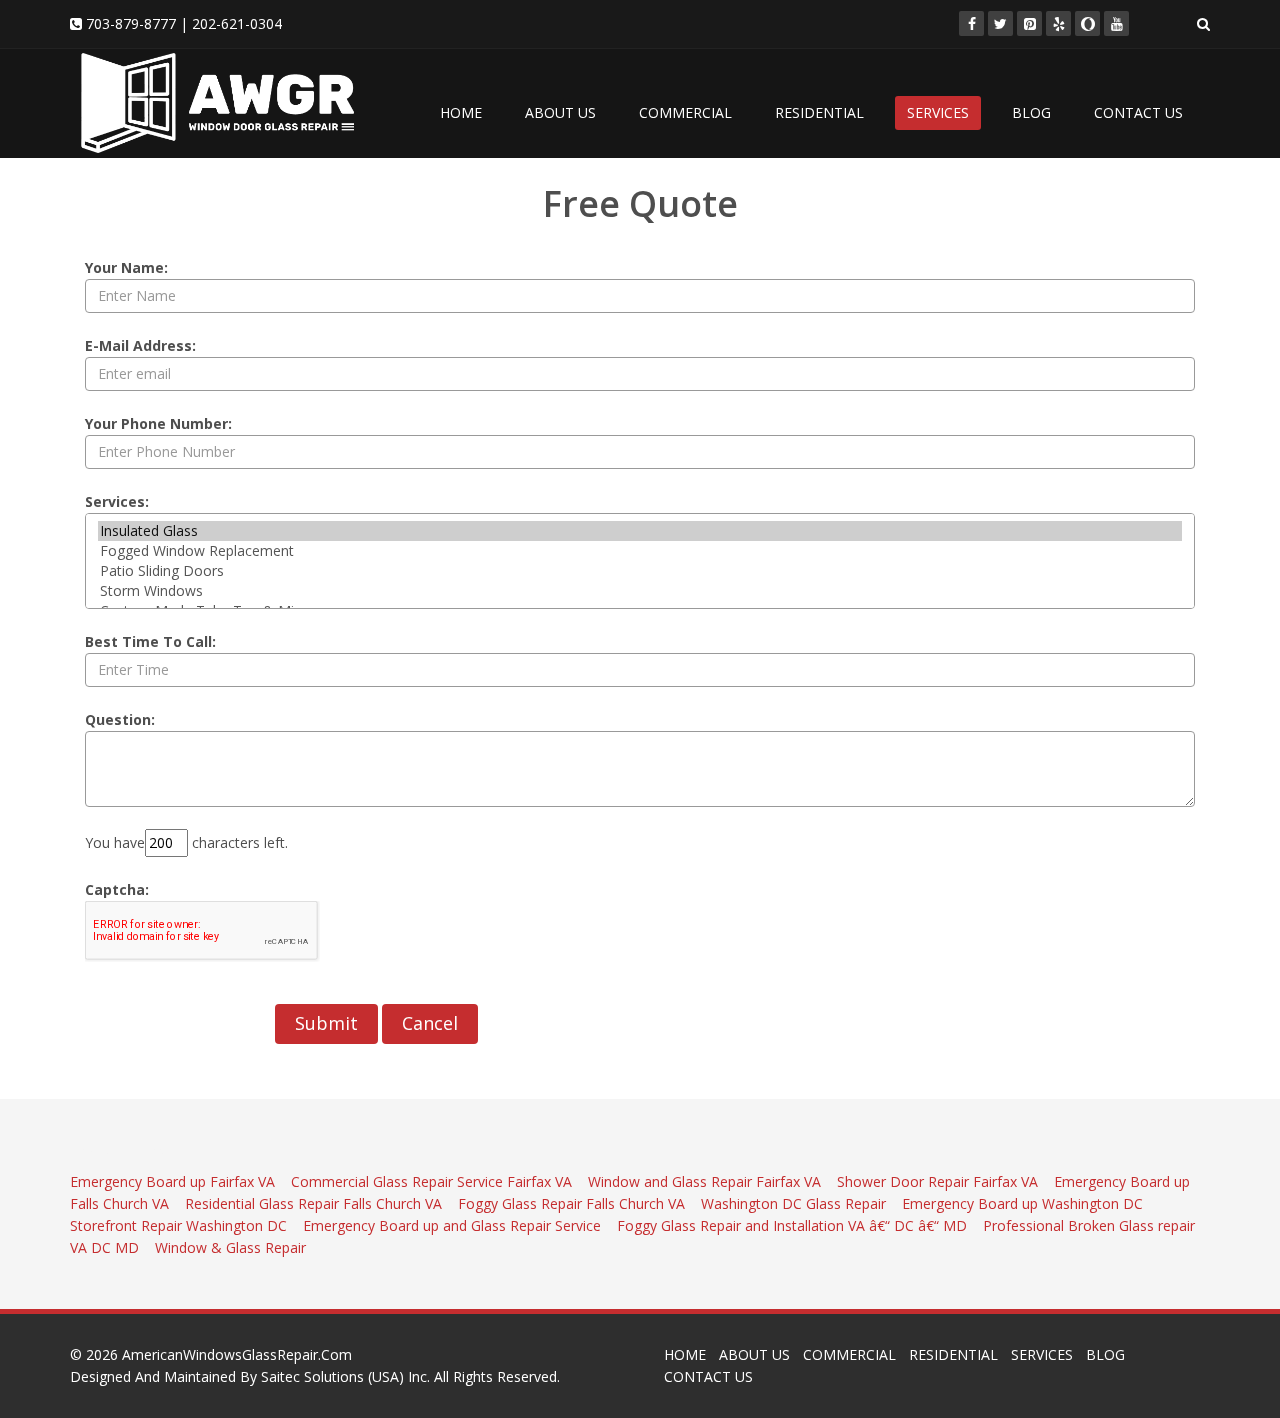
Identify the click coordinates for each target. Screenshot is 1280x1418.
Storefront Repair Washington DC (180, 1225)
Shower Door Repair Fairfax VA (939, 1181)
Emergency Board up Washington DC (1024, 1203)
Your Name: (126, 267)
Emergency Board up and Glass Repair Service (452, 1225)
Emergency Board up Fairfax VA (174, 1181)
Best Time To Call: (150, 641)
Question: (120, 719)
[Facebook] (971, 23)
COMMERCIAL (685, 112)
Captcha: (117, 889)
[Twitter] (1000, 23)
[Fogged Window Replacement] (640, 551)
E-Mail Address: (140, 345)
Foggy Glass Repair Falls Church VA (573, 1203)
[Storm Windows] (640, 591)
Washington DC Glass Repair (795, 1203)
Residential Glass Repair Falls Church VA (315, 1203)
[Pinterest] (1029, 23)
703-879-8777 (131, 23)
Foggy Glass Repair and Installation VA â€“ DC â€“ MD (794, 1225)
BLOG (1031, 112)
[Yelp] (1058, 23)
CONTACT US (1138, 112)
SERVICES (938, 112)
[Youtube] (1116, 23)
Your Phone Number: (158, 423)
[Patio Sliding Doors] (640, 571)
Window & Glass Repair (230, 1247)
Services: (117, 501)
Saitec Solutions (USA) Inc (344, 1376)
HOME (461, 112)
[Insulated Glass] (640, 531)
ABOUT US (560, 112)
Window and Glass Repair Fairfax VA (706, 1181)
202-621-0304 (237, 23)
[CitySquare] (1087, 23)
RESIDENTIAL (819, 112)
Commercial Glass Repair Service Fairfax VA (433, 1181)
